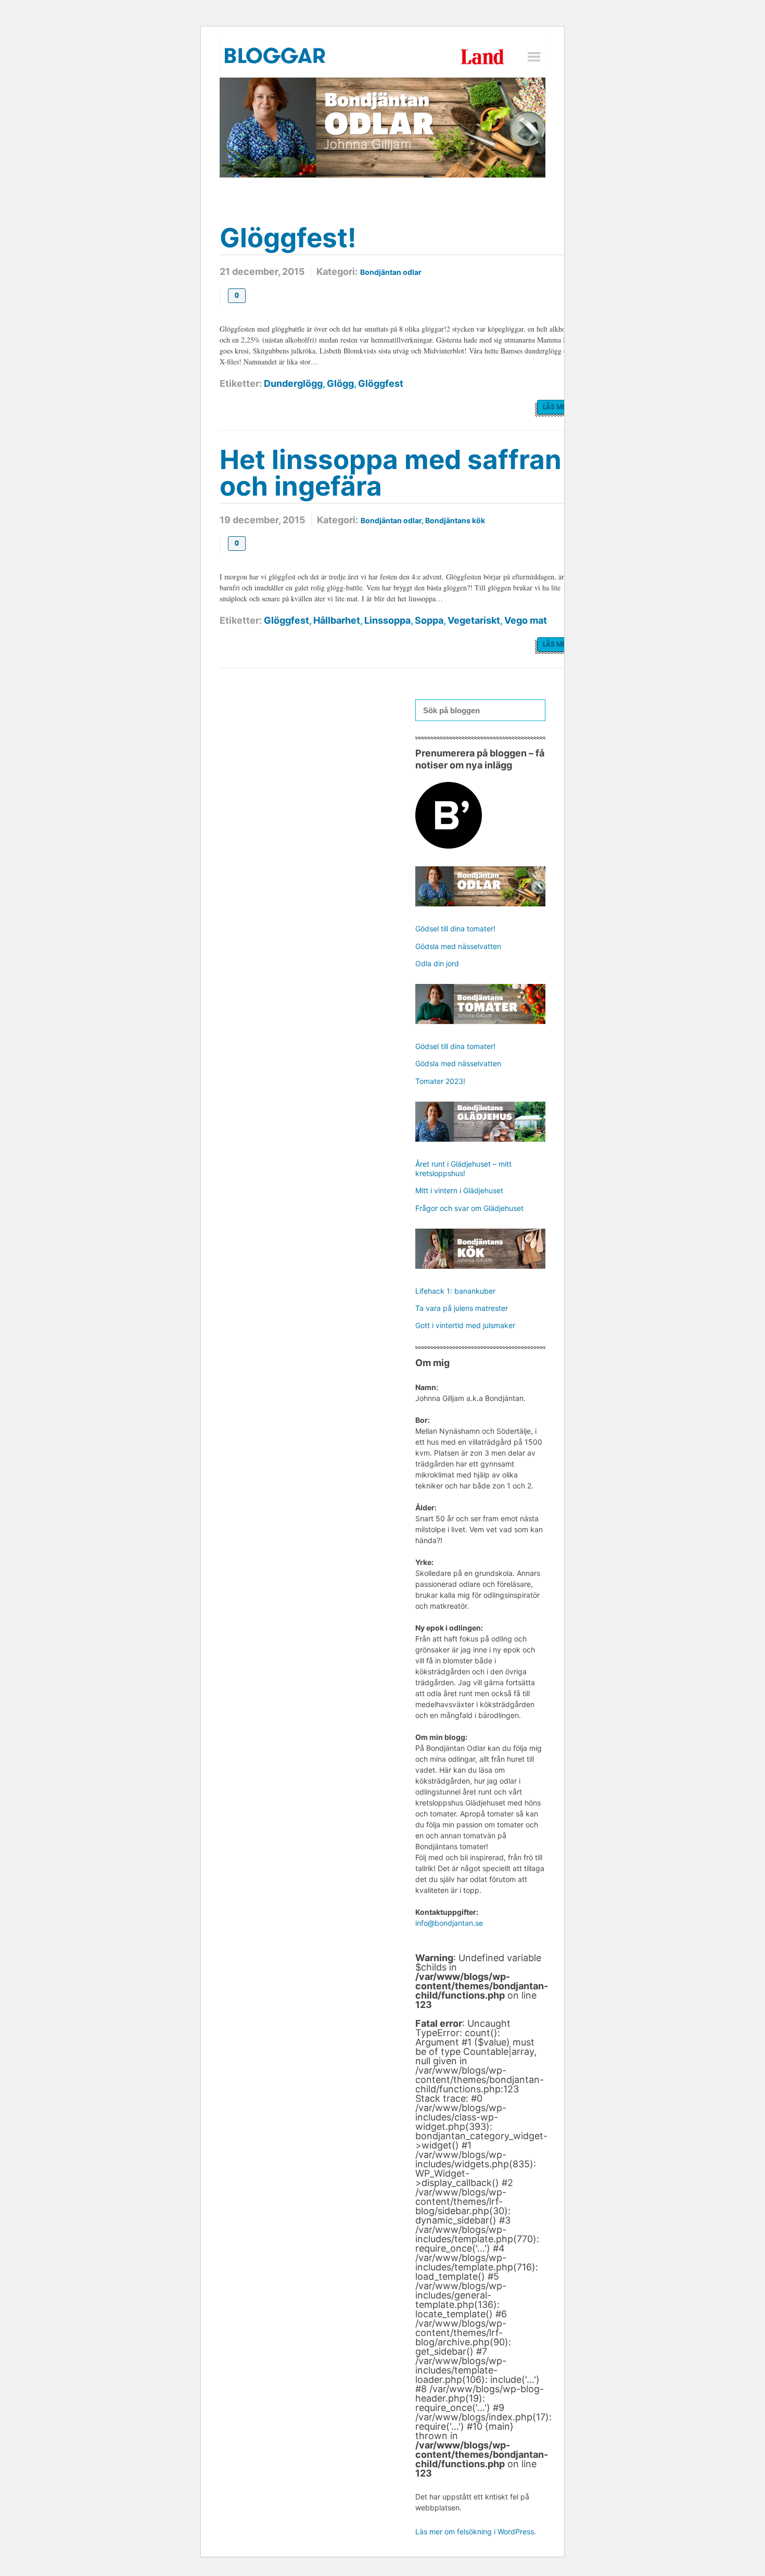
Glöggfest (381, 383)
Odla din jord (437, 963)
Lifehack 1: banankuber (455, 1291)
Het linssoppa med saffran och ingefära (391, 473)
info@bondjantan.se (449, 1923)
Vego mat (526, 620)
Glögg (340, 383)
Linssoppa (387, 620)
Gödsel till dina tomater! (455, 929)
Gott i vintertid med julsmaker (465, 1325)
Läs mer (557, 407)
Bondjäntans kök (455, 520)
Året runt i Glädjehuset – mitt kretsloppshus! (463, 1169)
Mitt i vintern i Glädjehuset (459, 1190)
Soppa (429, 620)
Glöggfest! (288, 238)
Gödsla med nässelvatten (458, 946)
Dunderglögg (293, 383)
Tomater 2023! (440, 1081)
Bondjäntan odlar (391, 272)
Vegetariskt (474, 620)
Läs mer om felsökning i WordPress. (476, 2531)
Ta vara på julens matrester (462, 1308)
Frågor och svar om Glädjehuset (469, 1208)
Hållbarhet (337, 620)
